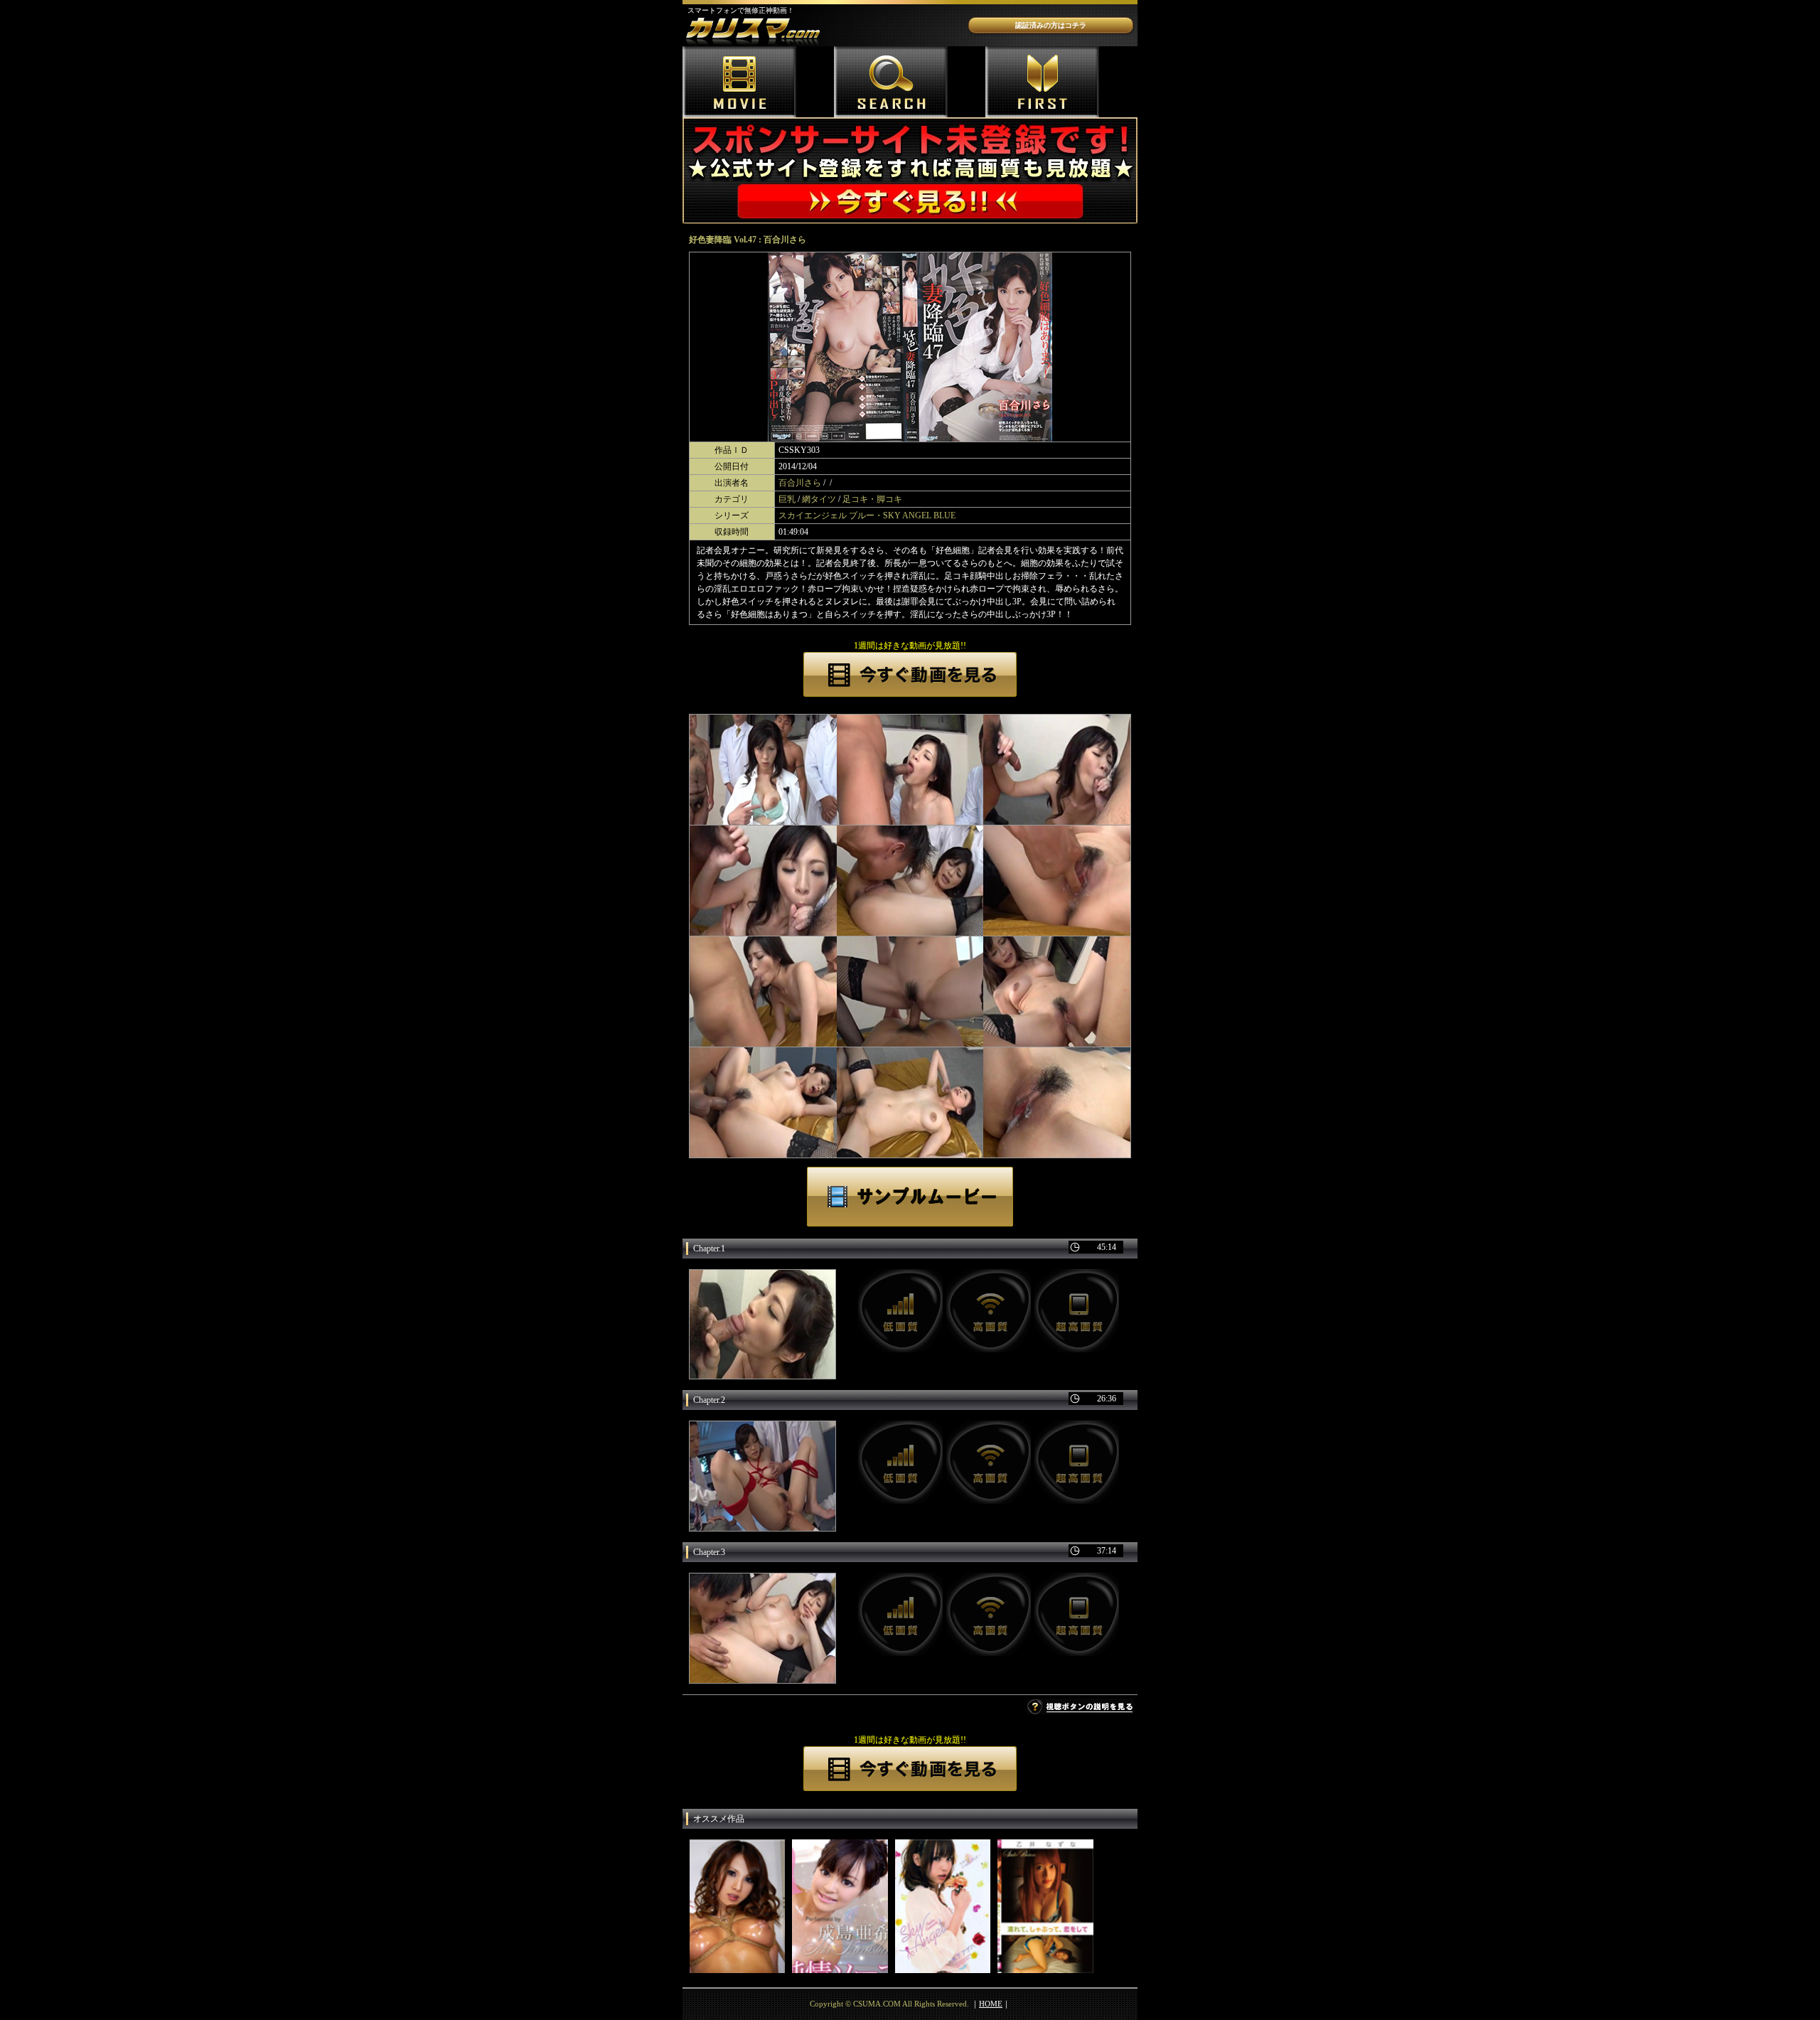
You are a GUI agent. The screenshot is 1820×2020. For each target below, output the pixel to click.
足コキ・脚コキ (872, 499)
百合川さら (800, 483)
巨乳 (787, 499)
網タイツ (819, 499)
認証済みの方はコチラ (1051, 25)
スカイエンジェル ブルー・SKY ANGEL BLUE (867, 515)
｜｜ (991, 2004)
